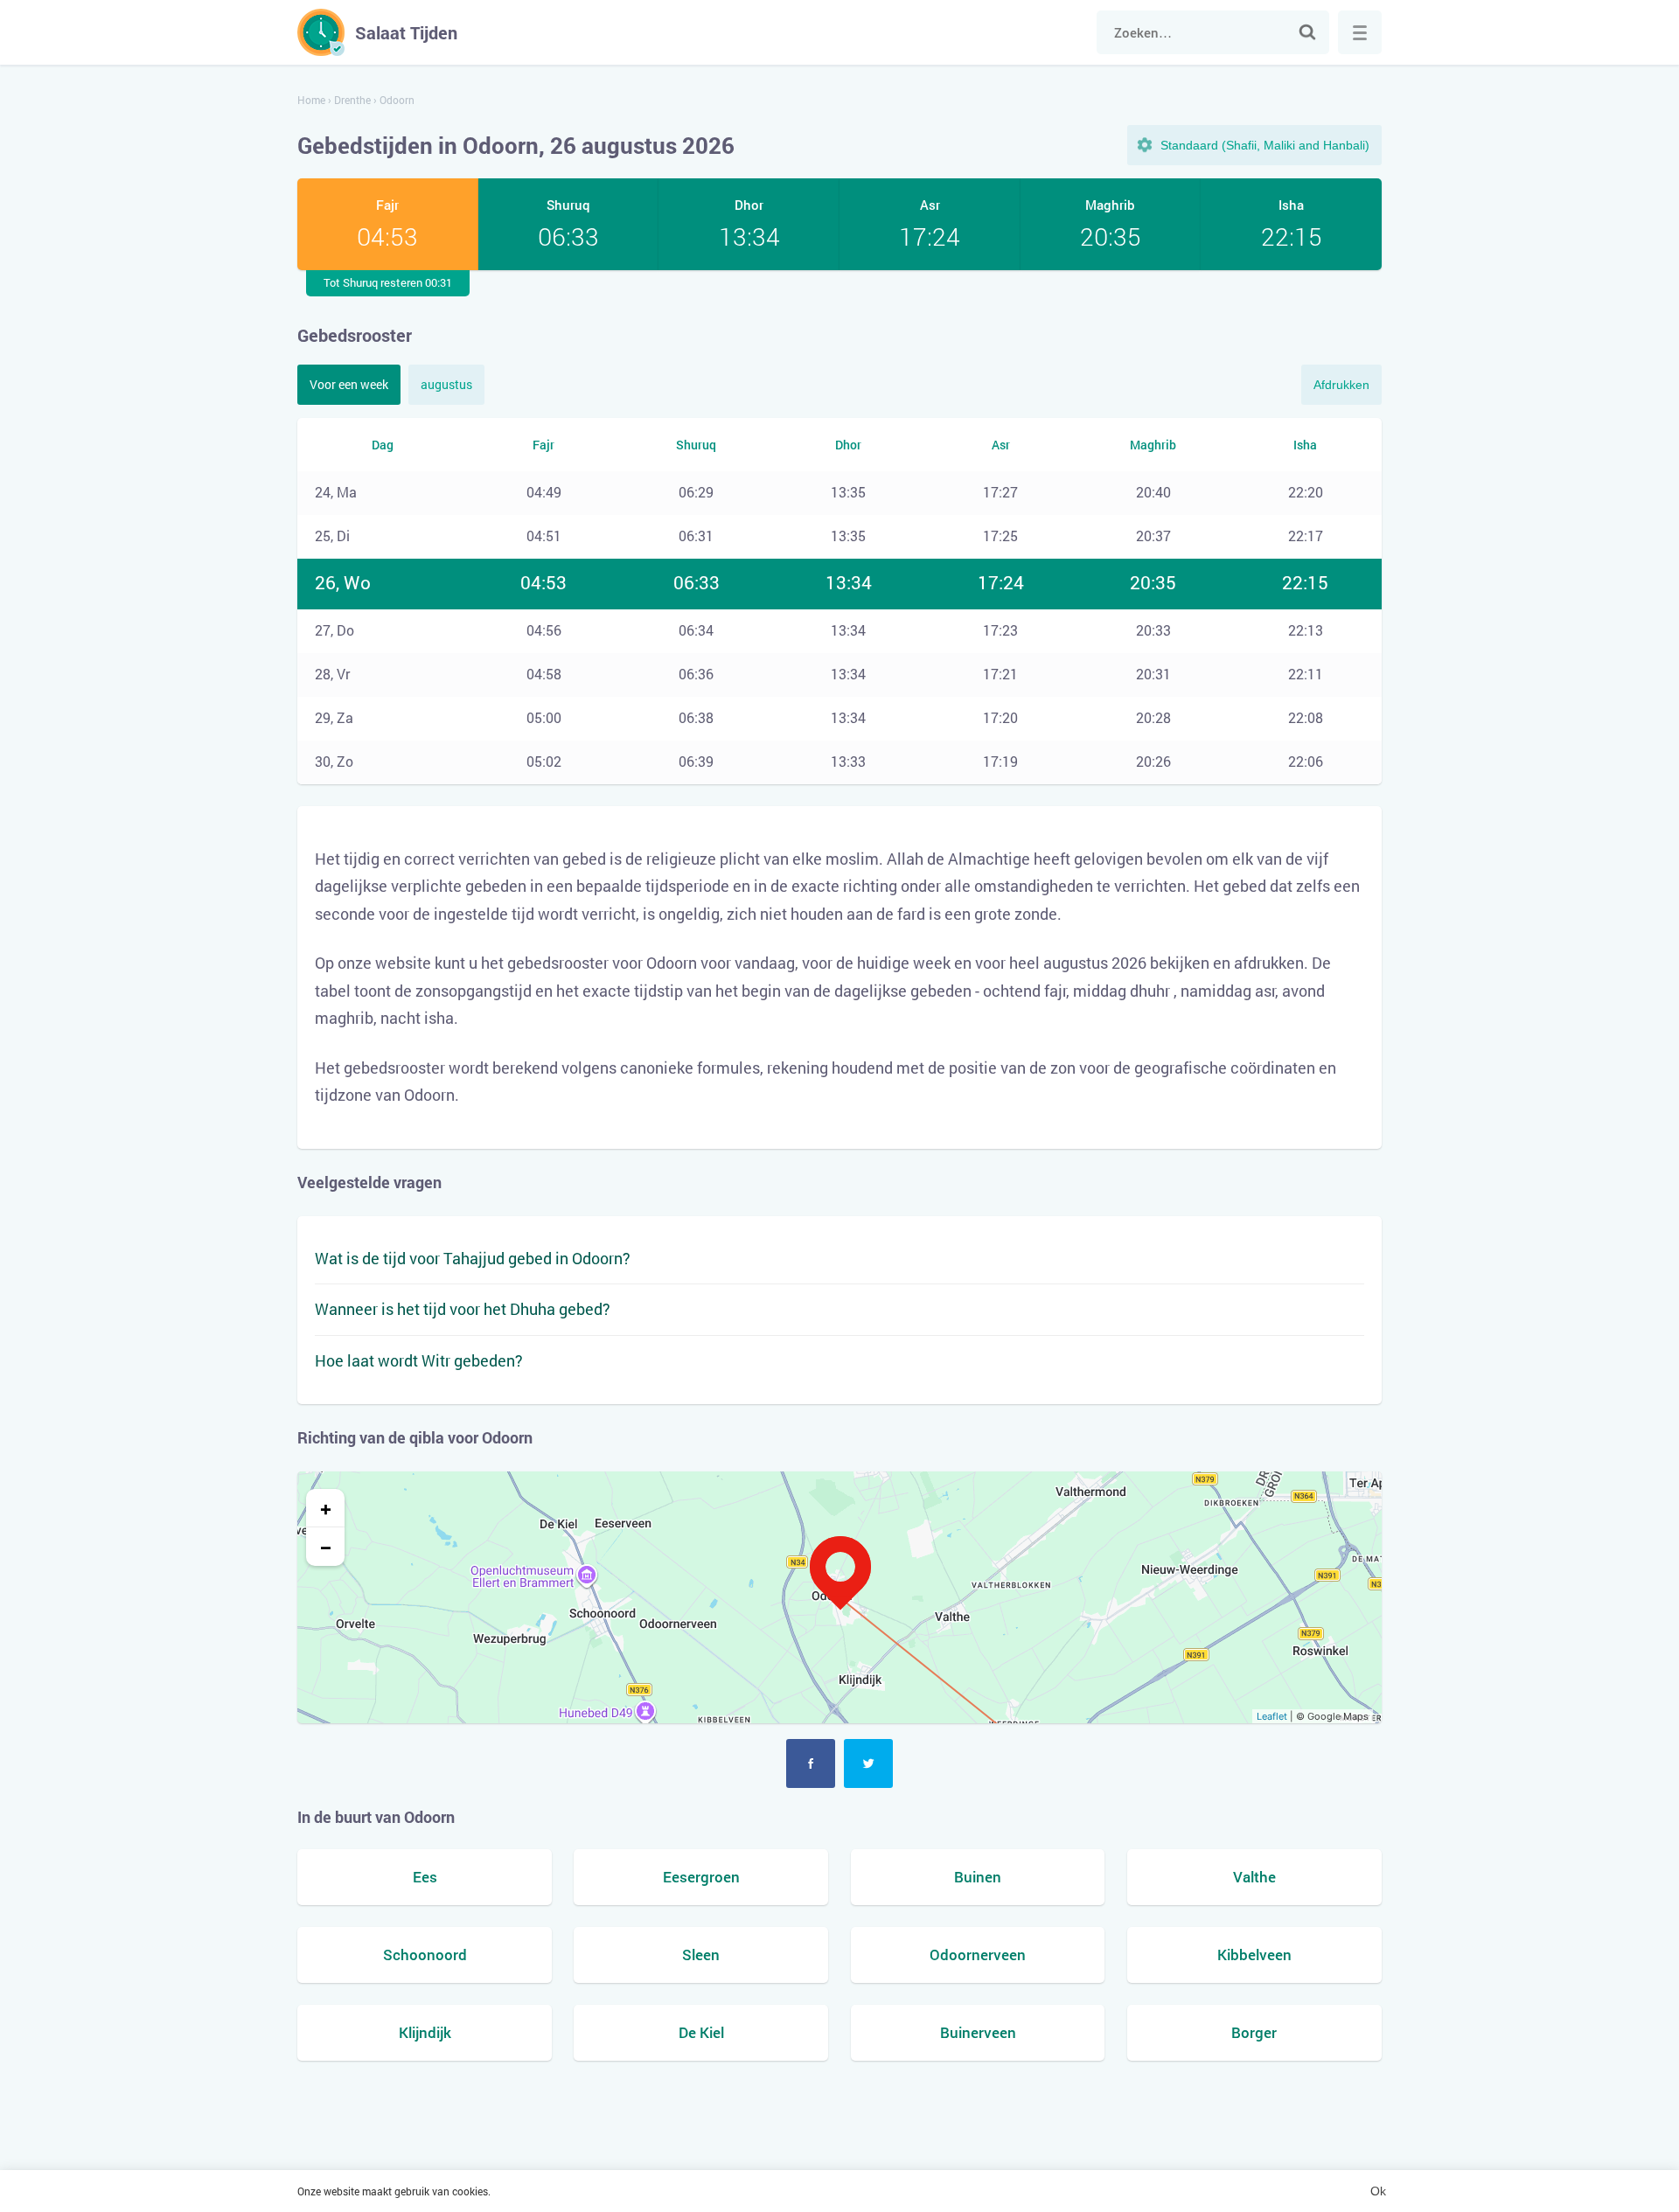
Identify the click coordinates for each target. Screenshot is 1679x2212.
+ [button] (326, 1508)
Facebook (811, 1763)
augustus (446, 384)
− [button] (326, 1547)
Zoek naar (1307, 32)
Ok (1378, 2191)
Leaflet (1272, 1716)
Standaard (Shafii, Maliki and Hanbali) (1265, 145)
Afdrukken (1341, 385)
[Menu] (1360, 32)
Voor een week (349, 384)
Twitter (868, 1763)
